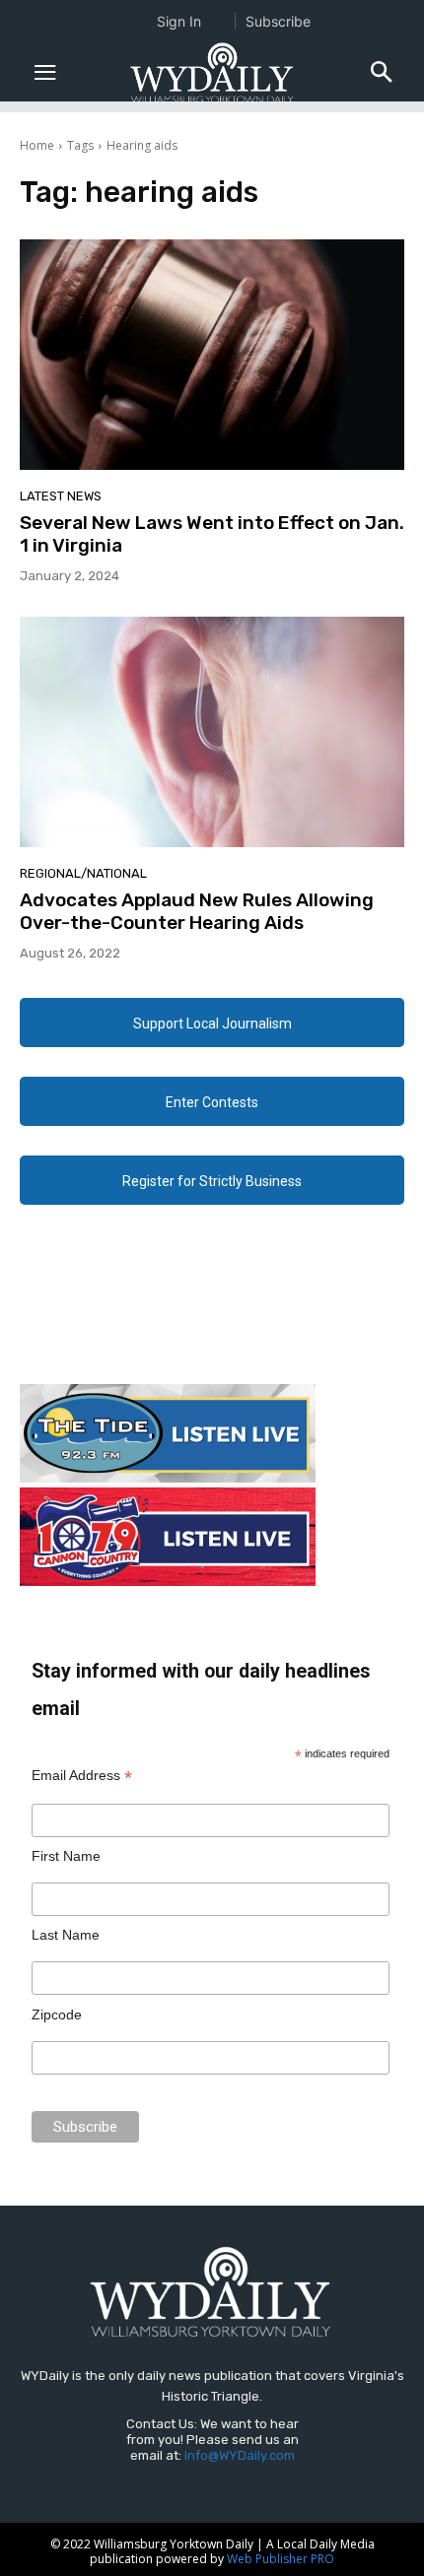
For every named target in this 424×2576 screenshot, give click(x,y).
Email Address (82, 1776)
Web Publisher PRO (281, 2559)
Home (37, 145)
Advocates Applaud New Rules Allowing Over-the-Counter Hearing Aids (197, 911)
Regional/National (83, 873)
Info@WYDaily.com (240, 2455)
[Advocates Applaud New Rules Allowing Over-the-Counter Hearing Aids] (212, 732)
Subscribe (278, 21)
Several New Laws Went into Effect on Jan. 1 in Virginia (212, 534)
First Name (66, 1856)
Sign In (179, 21)
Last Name (66, 1935)
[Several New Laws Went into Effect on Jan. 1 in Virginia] (212, 355)
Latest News (61, 496)
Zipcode (57, 2015)
